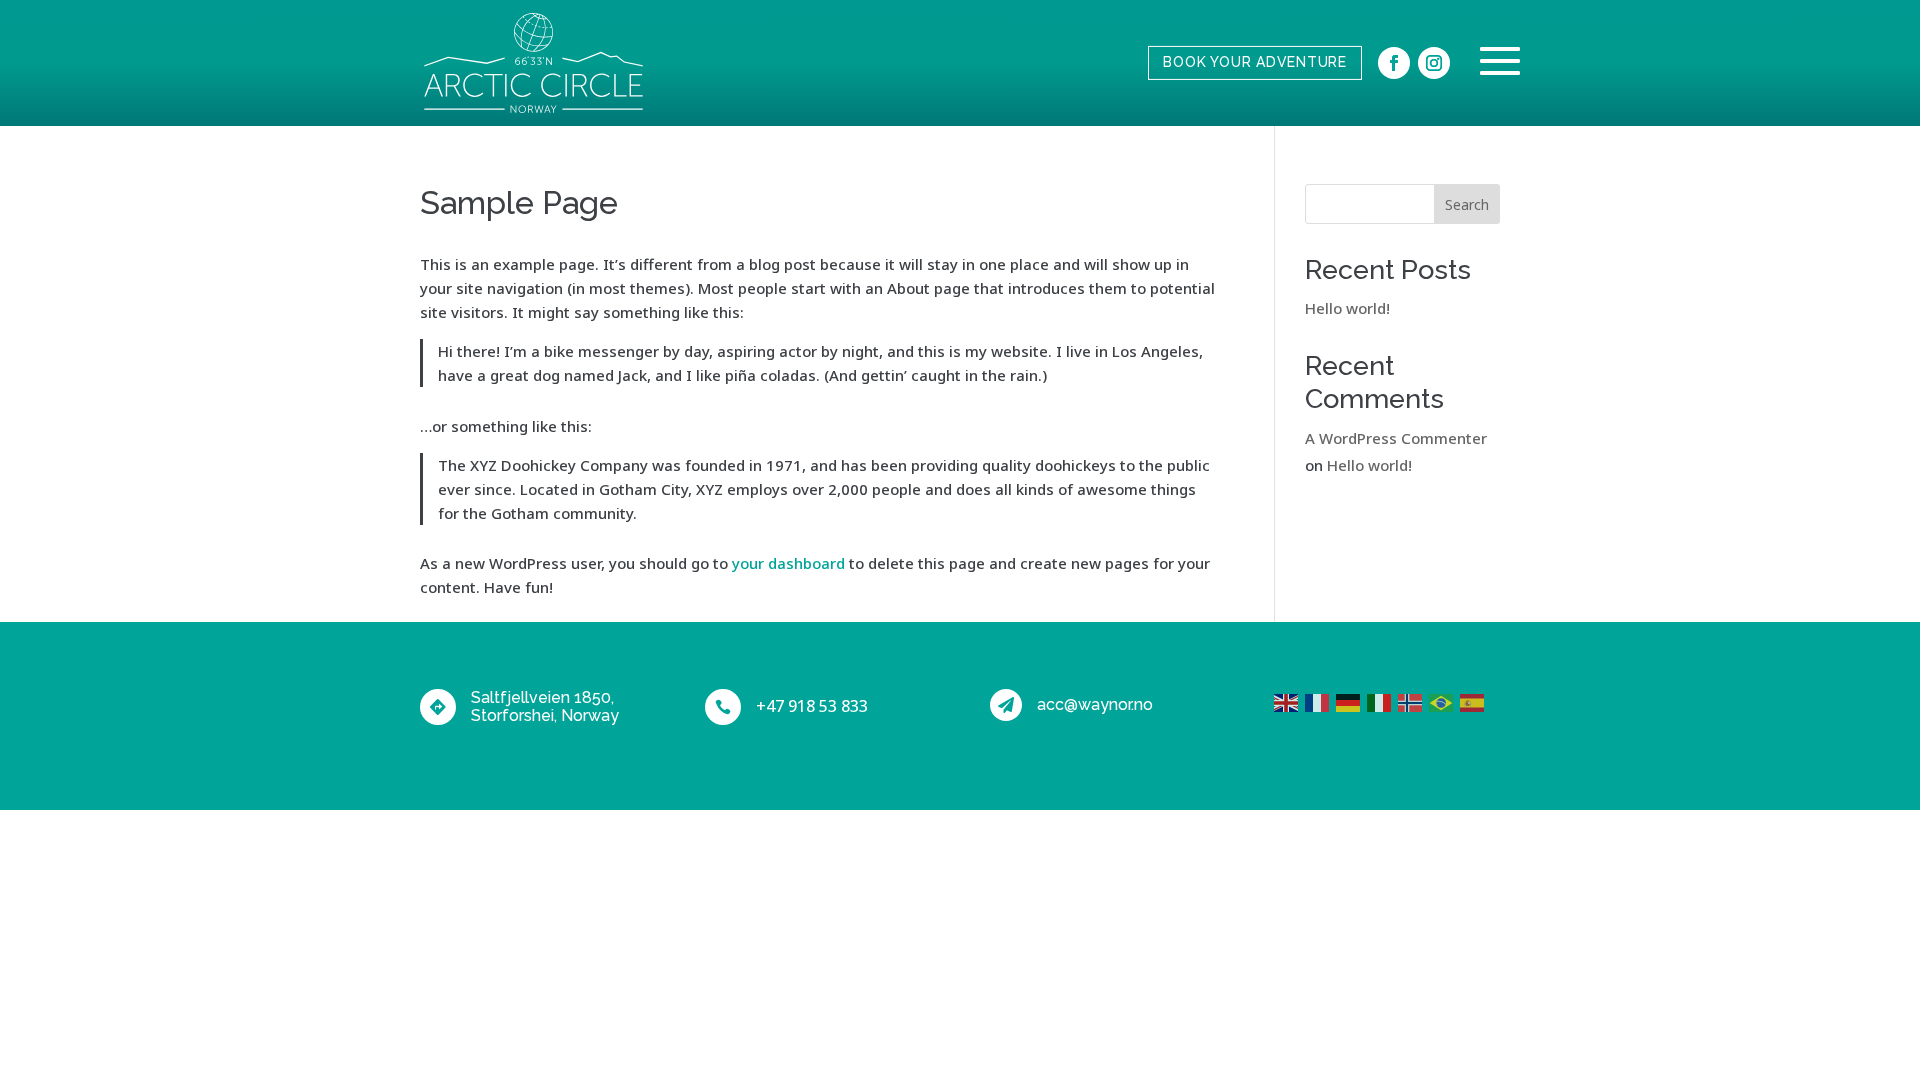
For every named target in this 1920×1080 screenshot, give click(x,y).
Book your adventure (1255, 62)
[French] (1320, 701)
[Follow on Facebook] (1394, 63)
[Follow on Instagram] (1434, 63)
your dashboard (788, 563)
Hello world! (1347, 308)
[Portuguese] (1444, 701)
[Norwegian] (1413, 701)
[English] (1289, 701)
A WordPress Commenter (1396, 438)
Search (1467, 204)
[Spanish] (1475, 701)
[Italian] (1382, 701)
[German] (1351, 701)
